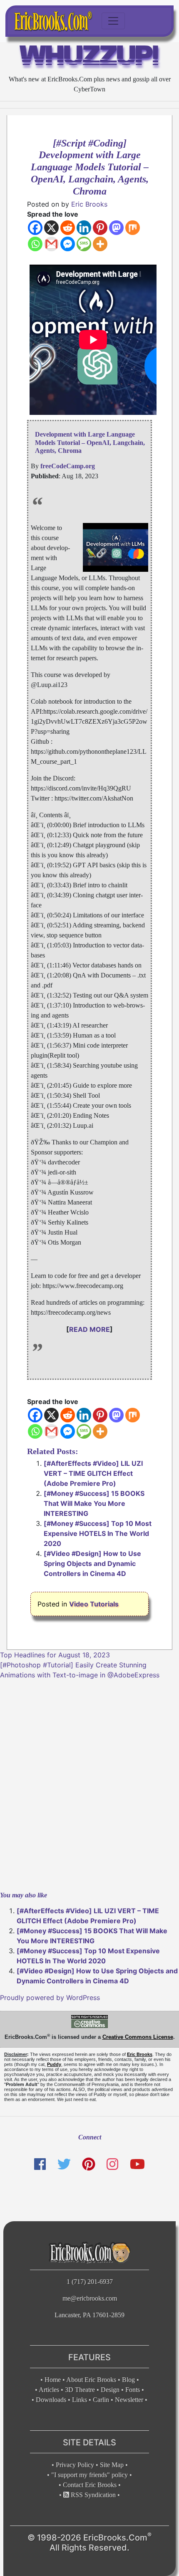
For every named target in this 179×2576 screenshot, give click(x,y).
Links (80, 2400)
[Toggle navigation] (113, 21)
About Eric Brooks (91, 2380)
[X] (51, 228)
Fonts (133, 2390)
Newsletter (129, 2400)
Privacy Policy (75, 2465)
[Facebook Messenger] (68, 244)
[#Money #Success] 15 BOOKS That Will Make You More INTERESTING (94, 1503)
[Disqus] (89, 1784)
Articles (49, 2390)
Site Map (112, 2465)
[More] (100, 244)
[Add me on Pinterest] (89, 2164)
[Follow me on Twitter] (64, 2164)
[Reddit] (68, 228)
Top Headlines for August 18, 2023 (55, 1655)
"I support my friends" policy (89, 2475)
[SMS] (84, 244)
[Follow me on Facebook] (40, 2164)
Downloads (51, 2400)
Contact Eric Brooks (90, 2485)
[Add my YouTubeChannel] (137, 2164)
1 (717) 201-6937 (90, 2282)
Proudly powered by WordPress (50, 1998)
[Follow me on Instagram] (112, 2164)
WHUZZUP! (90, 58)
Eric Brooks (89, 204)
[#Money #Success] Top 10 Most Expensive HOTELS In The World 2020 (98, 1533)
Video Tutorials (94, 1604)
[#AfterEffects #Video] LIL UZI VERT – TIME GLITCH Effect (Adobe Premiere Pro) (93, 1473)
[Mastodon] (116, 228)
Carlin (101, 2400)
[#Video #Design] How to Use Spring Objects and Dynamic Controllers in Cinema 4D (92, 1563)
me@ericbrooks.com (90, 2298)
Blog (128, 2380)
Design (110, 2390)
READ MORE (89, 1329)
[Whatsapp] (35, 244)
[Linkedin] (84, 228)
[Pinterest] (100, 228)
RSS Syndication (92, 2495)
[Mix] (133, 228)
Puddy (54, 2064)
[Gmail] (51, 244)
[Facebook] (35, 228)
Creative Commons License (138, 2037)
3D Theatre (80, 2390)
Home (53, 2380)
